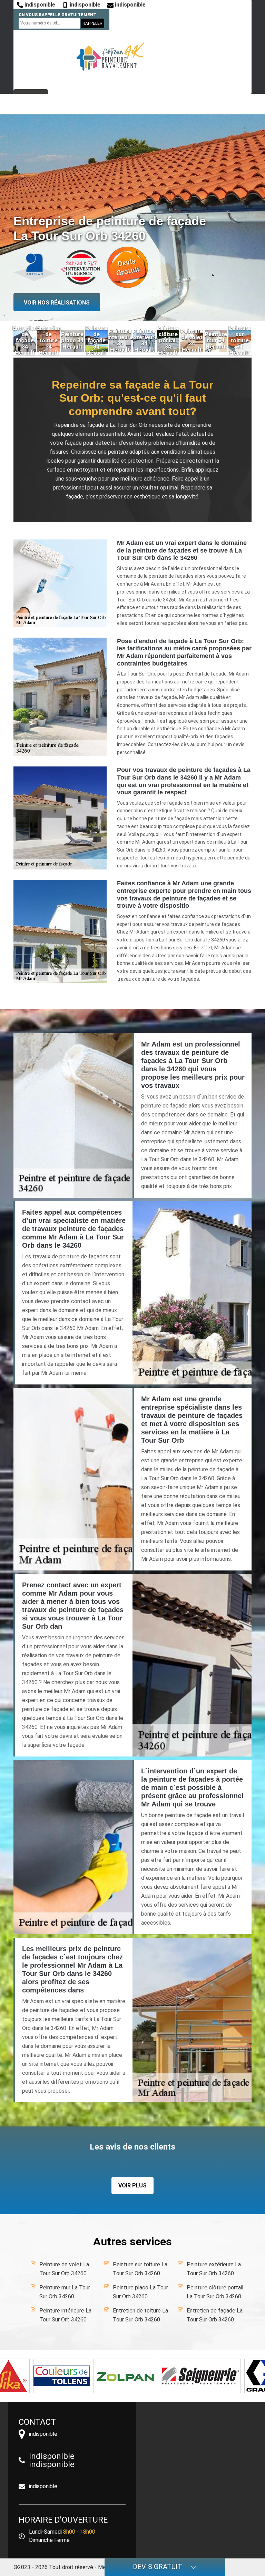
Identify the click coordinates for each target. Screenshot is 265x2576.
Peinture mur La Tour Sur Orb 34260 (65, 2292)
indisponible (39, 5)
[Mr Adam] (110, 57)
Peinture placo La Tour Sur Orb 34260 (140, 2292)
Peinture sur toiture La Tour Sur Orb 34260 (140, 2269)
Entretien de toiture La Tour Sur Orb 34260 (140, 2315)
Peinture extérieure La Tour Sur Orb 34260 (214, 2269)
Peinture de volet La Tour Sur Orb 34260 (64, 2269)
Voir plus (132, 2186)
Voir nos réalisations (57, 303)
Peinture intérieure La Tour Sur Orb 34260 (65, 2315)
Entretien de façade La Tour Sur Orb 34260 (215, 2315)
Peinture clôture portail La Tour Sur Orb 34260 (215, 2292)
